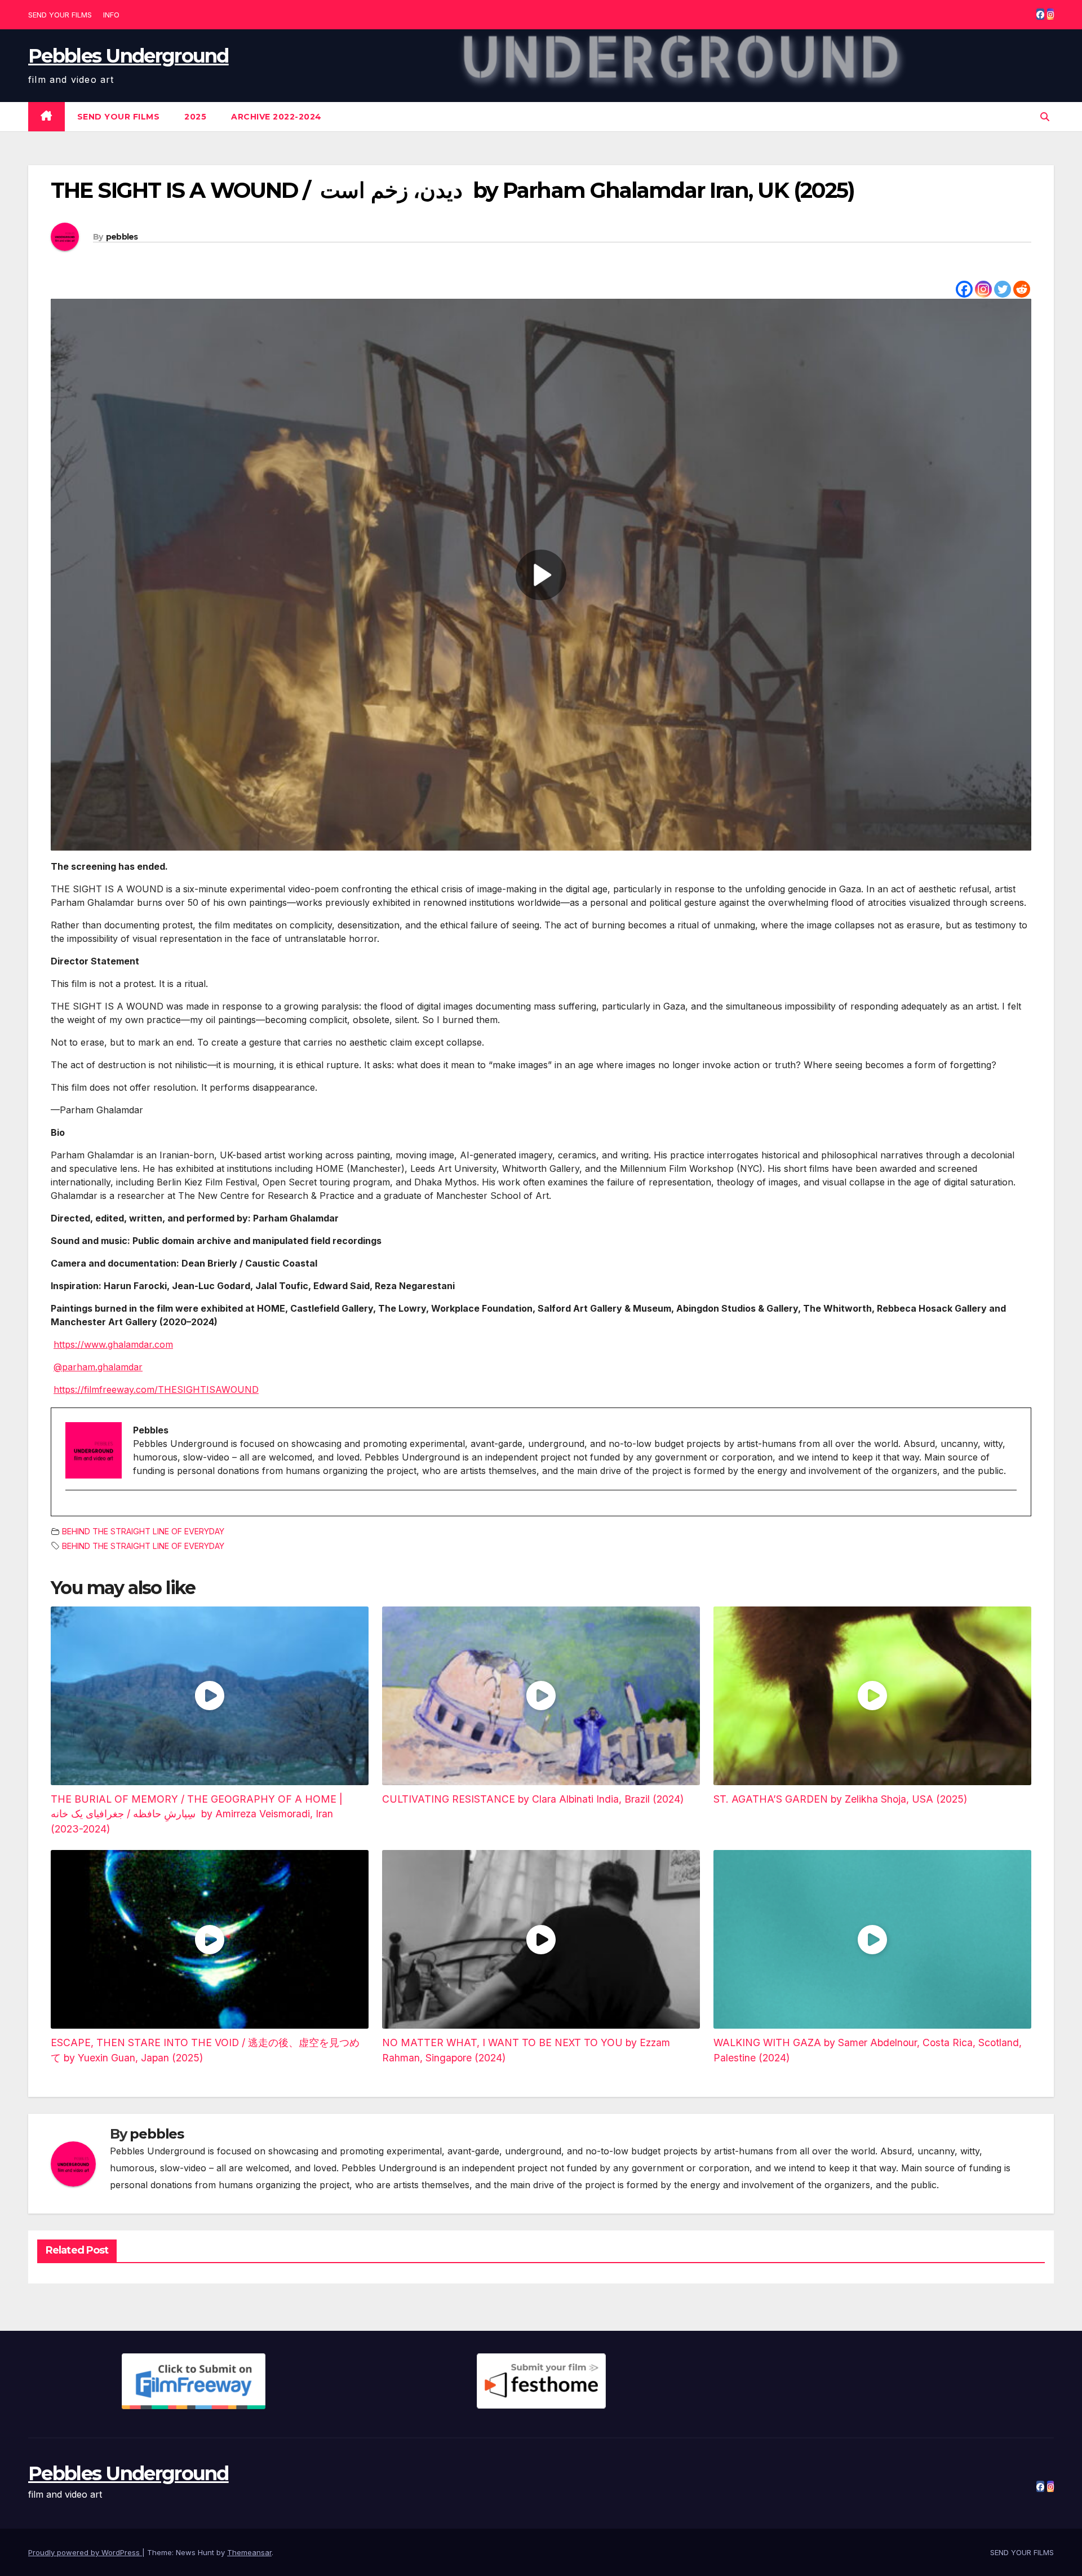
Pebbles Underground (128, 56)
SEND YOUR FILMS (60, 15)
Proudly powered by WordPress (85, 2552)
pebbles (122, 237)
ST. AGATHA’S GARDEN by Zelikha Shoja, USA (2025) (840, 1799)
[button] (1045, 117)
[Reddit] (1022, 289)
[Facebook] (964, 289)
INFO (111, 15)
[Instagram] (983, 289)
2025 (195, 117)
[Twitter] (1003, 289)
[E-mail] (72, 1510)
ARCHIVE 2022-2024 (276, 117)
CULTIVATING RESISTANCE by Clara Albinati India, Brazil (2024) (533, 1799)
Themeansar (249, 2552)
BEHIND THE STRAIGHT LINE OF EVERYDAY (143, 1531)
